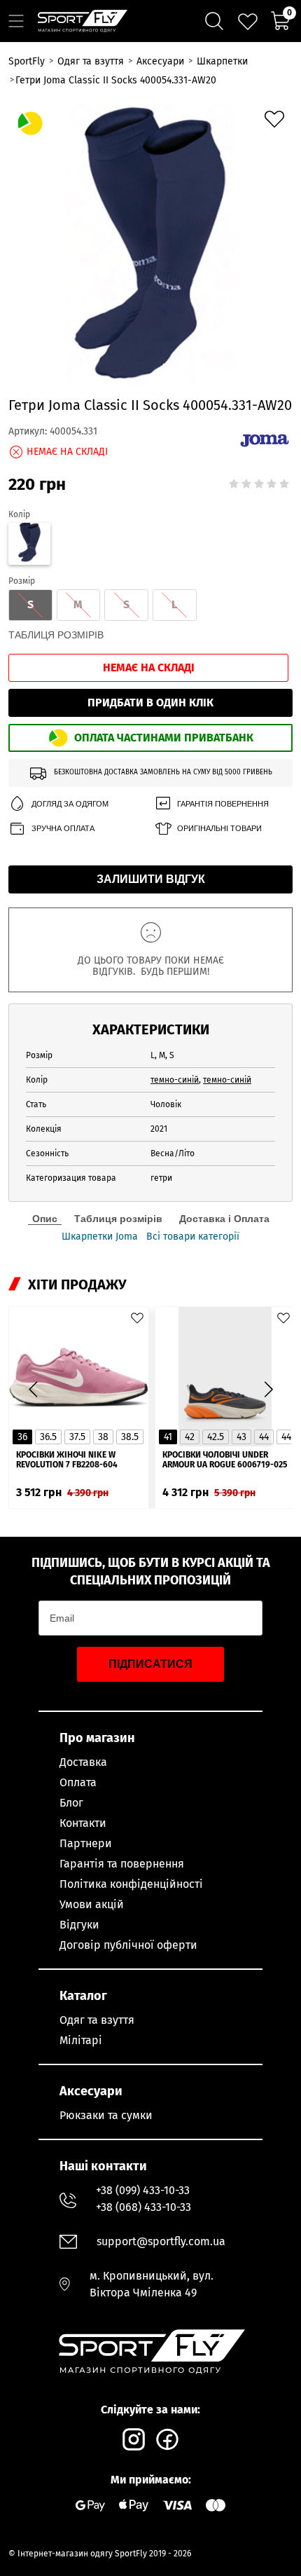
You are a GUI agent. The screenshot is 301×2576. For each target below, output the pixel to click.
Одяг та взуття (97, 2020)
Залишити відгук (151, 879)
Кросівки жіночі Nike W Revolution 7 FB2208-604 (67, 1460)
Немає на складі (149, 667)
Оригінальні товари (219, 828)
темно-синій (175, 1080)
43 (241, 1437)
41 (168, 1437)
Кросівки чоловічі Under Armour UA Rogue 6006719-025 (225, 1460)
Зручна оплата (63, 828)
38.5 (130, 1437)
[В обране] (274, 119)
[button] (268, 1389)
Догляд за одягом (70, 804)
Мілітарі (81, 2040)
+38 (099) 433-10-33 (143, 2190)
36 (22, 1437)
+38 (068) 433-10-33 (143, 2207)
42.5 (216, 1437)
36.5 (48, 1437)
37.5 (77, 1437)
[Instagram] (134, 2439)
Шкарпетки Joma (100, 1237)
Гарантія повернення (223, 804)
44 (264, 1437)
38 (103, 1437)
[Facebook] (167, 2439)
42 (190, 1437)
